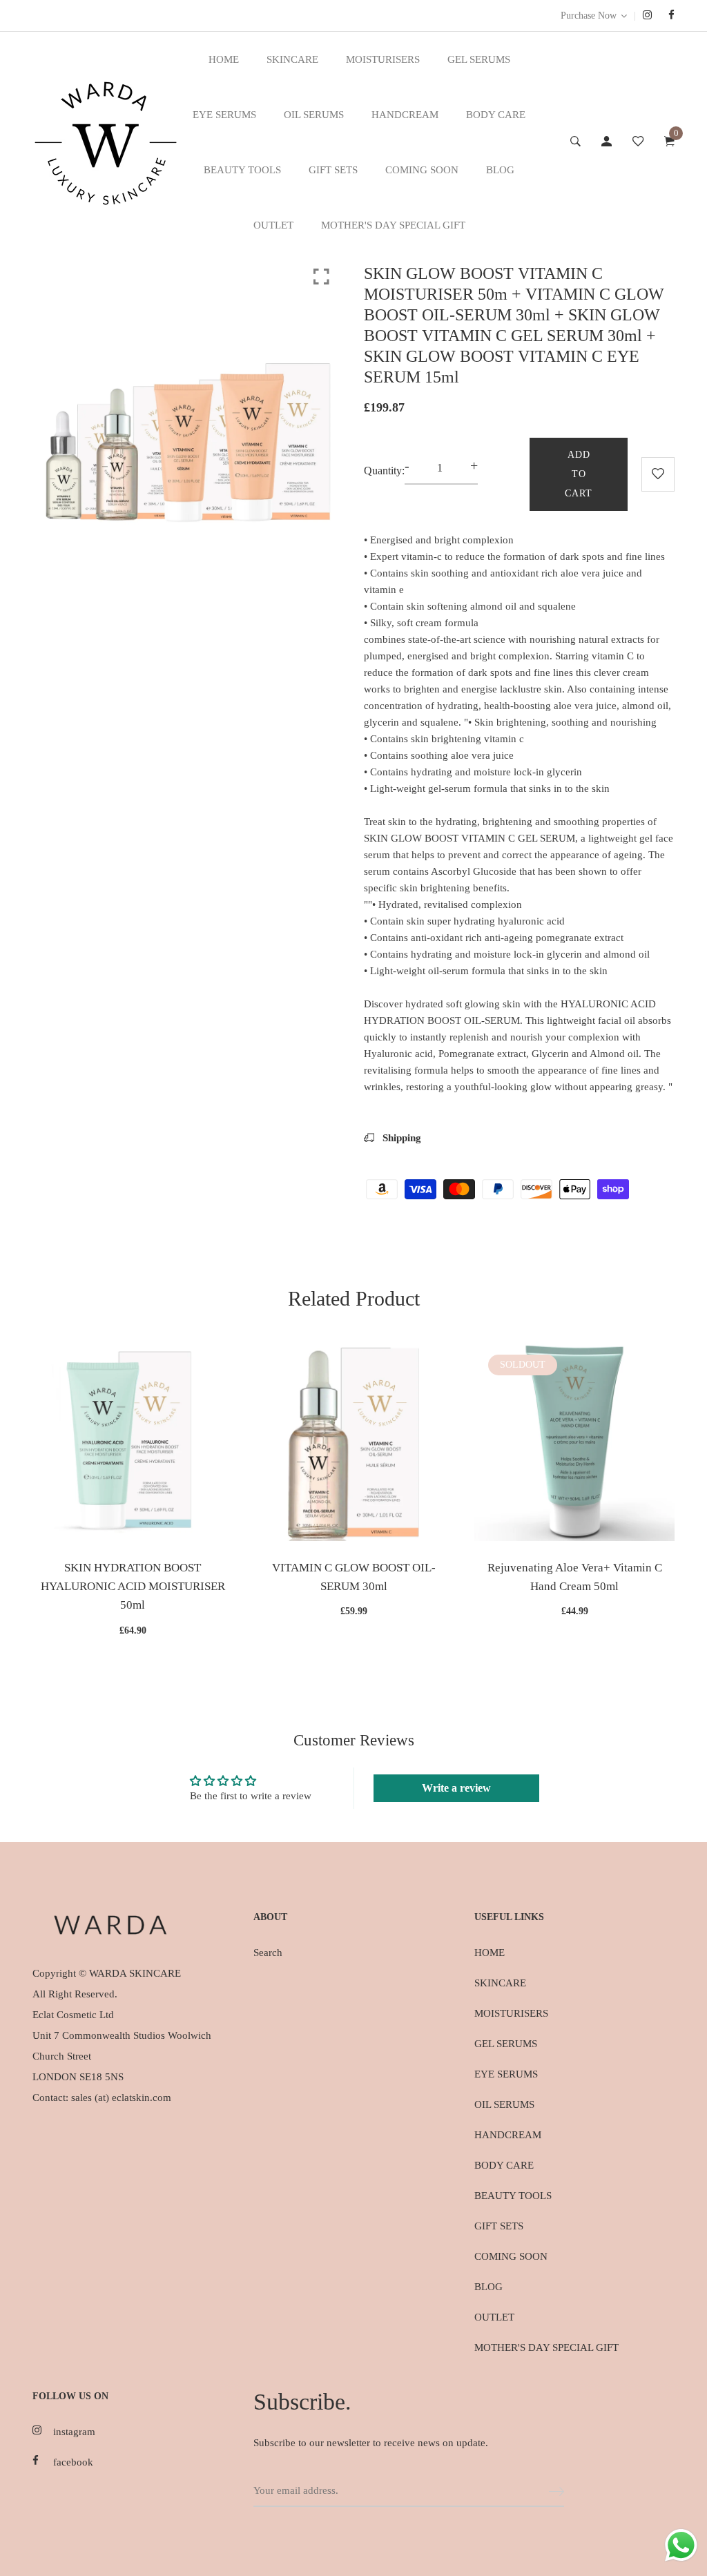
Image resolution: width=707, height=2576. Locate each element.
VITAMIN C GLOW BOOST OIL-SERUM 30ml (354, 1577)
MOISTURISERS (383, 59)
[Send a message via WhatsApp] (681, 2545)
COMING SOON (422, 170)
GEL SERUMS (479, 59)
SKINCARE (292, 59)
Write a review (456, 1788)
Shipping (400, 1138)
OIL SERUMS (314, 115)
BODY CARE (496, 115)
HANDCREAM (405, 115)
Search (268, 1953)
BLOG (500, 170)
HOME (224, 59)
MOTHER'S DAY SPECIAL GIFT (393, 225)
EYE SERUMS (224, 115)
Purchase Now (589, 16)
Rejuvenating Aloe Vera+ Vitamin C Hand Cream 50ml (575, 1577)
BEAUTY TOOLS (242, 170)
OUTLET (273, 225)
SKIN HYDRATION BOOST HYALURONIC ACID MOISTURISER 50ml (133, 1586)
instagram (74, 2432)
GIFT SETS (333, 170)
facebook (73, 2462)
